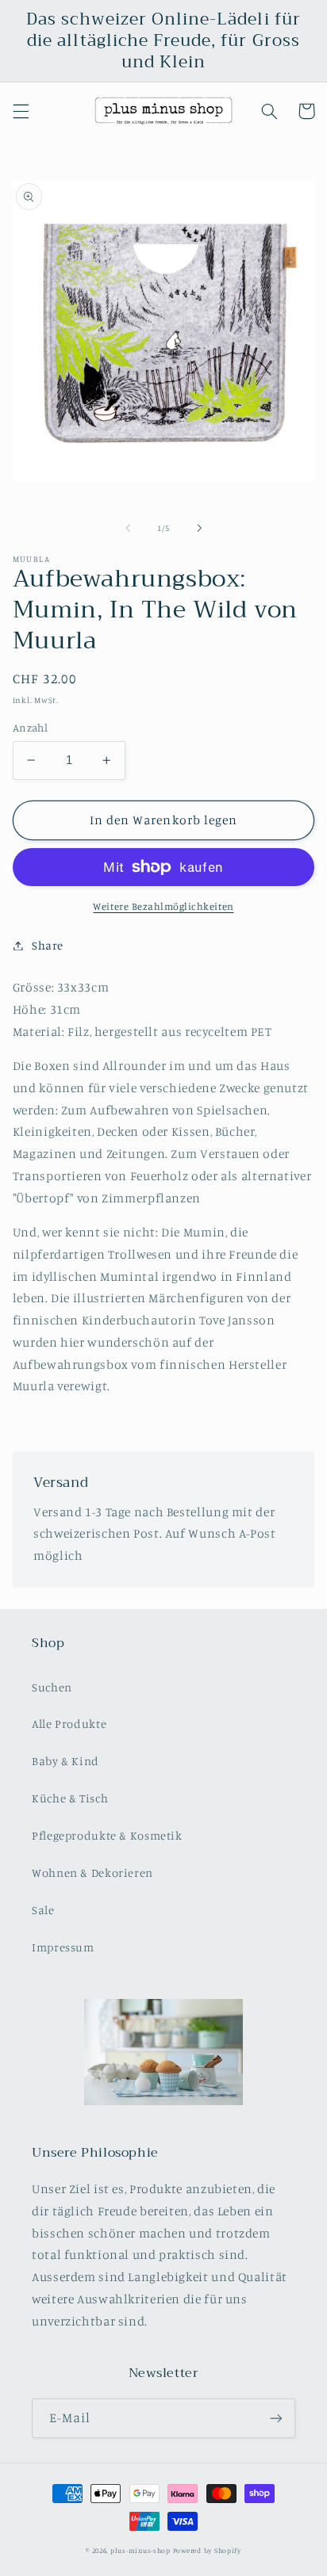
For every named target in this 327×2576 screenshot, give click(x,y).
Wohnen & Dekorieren (92, 1873)
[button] (21, 111)
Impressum (63, 1947)
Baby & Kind (65, 1761)
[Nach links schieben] (128, 528)
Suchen (52, 1687)
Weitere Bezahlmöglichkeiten (163, 906)
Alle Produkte (69, 1724)
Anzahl (31, 728)
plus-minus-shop (140, 2550)
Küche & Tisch (70, 1798)
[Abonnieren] (276, 2418)
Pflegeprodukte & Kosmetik (107, 1835)
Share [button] (48, 945)
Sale (43, 1910)
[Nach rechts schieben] (199, 528)
